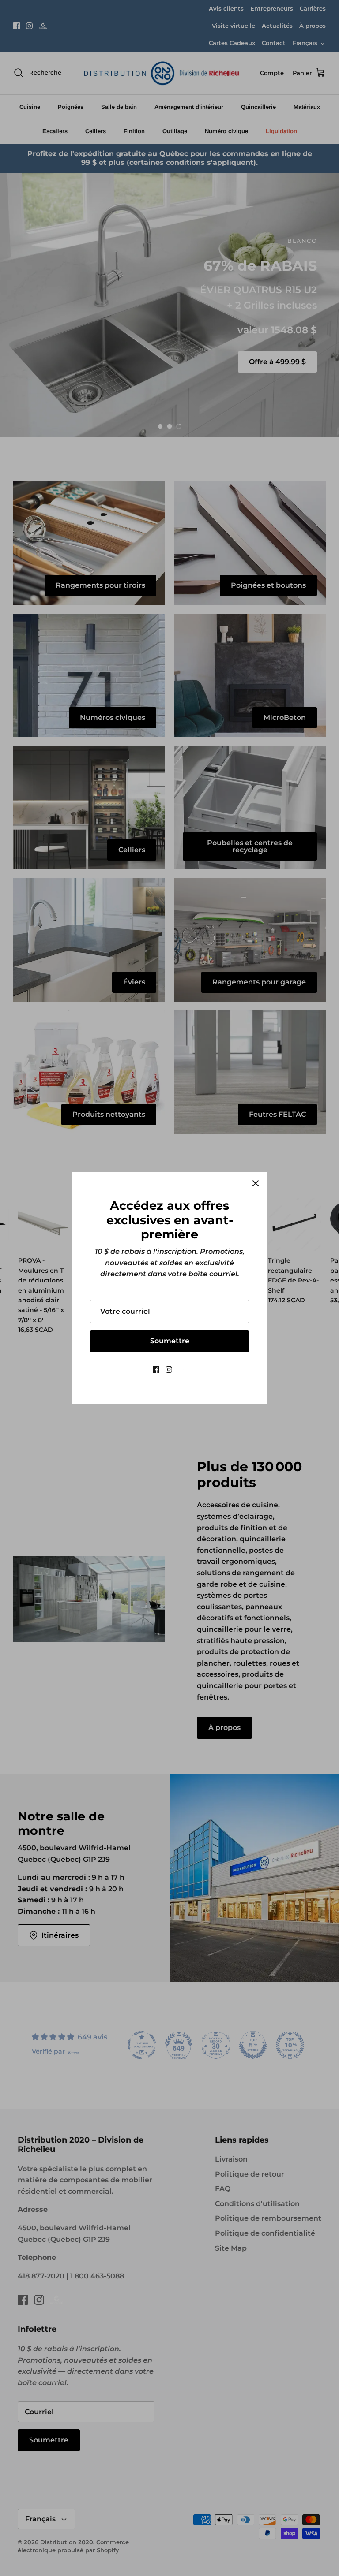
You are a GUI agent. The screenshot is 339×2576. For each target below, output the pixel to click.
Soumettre (170, 1341)
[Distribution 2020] (183, 1370)
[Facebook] (156, 1370)
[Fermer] (256, 1183)
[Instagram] (169, 1370)
